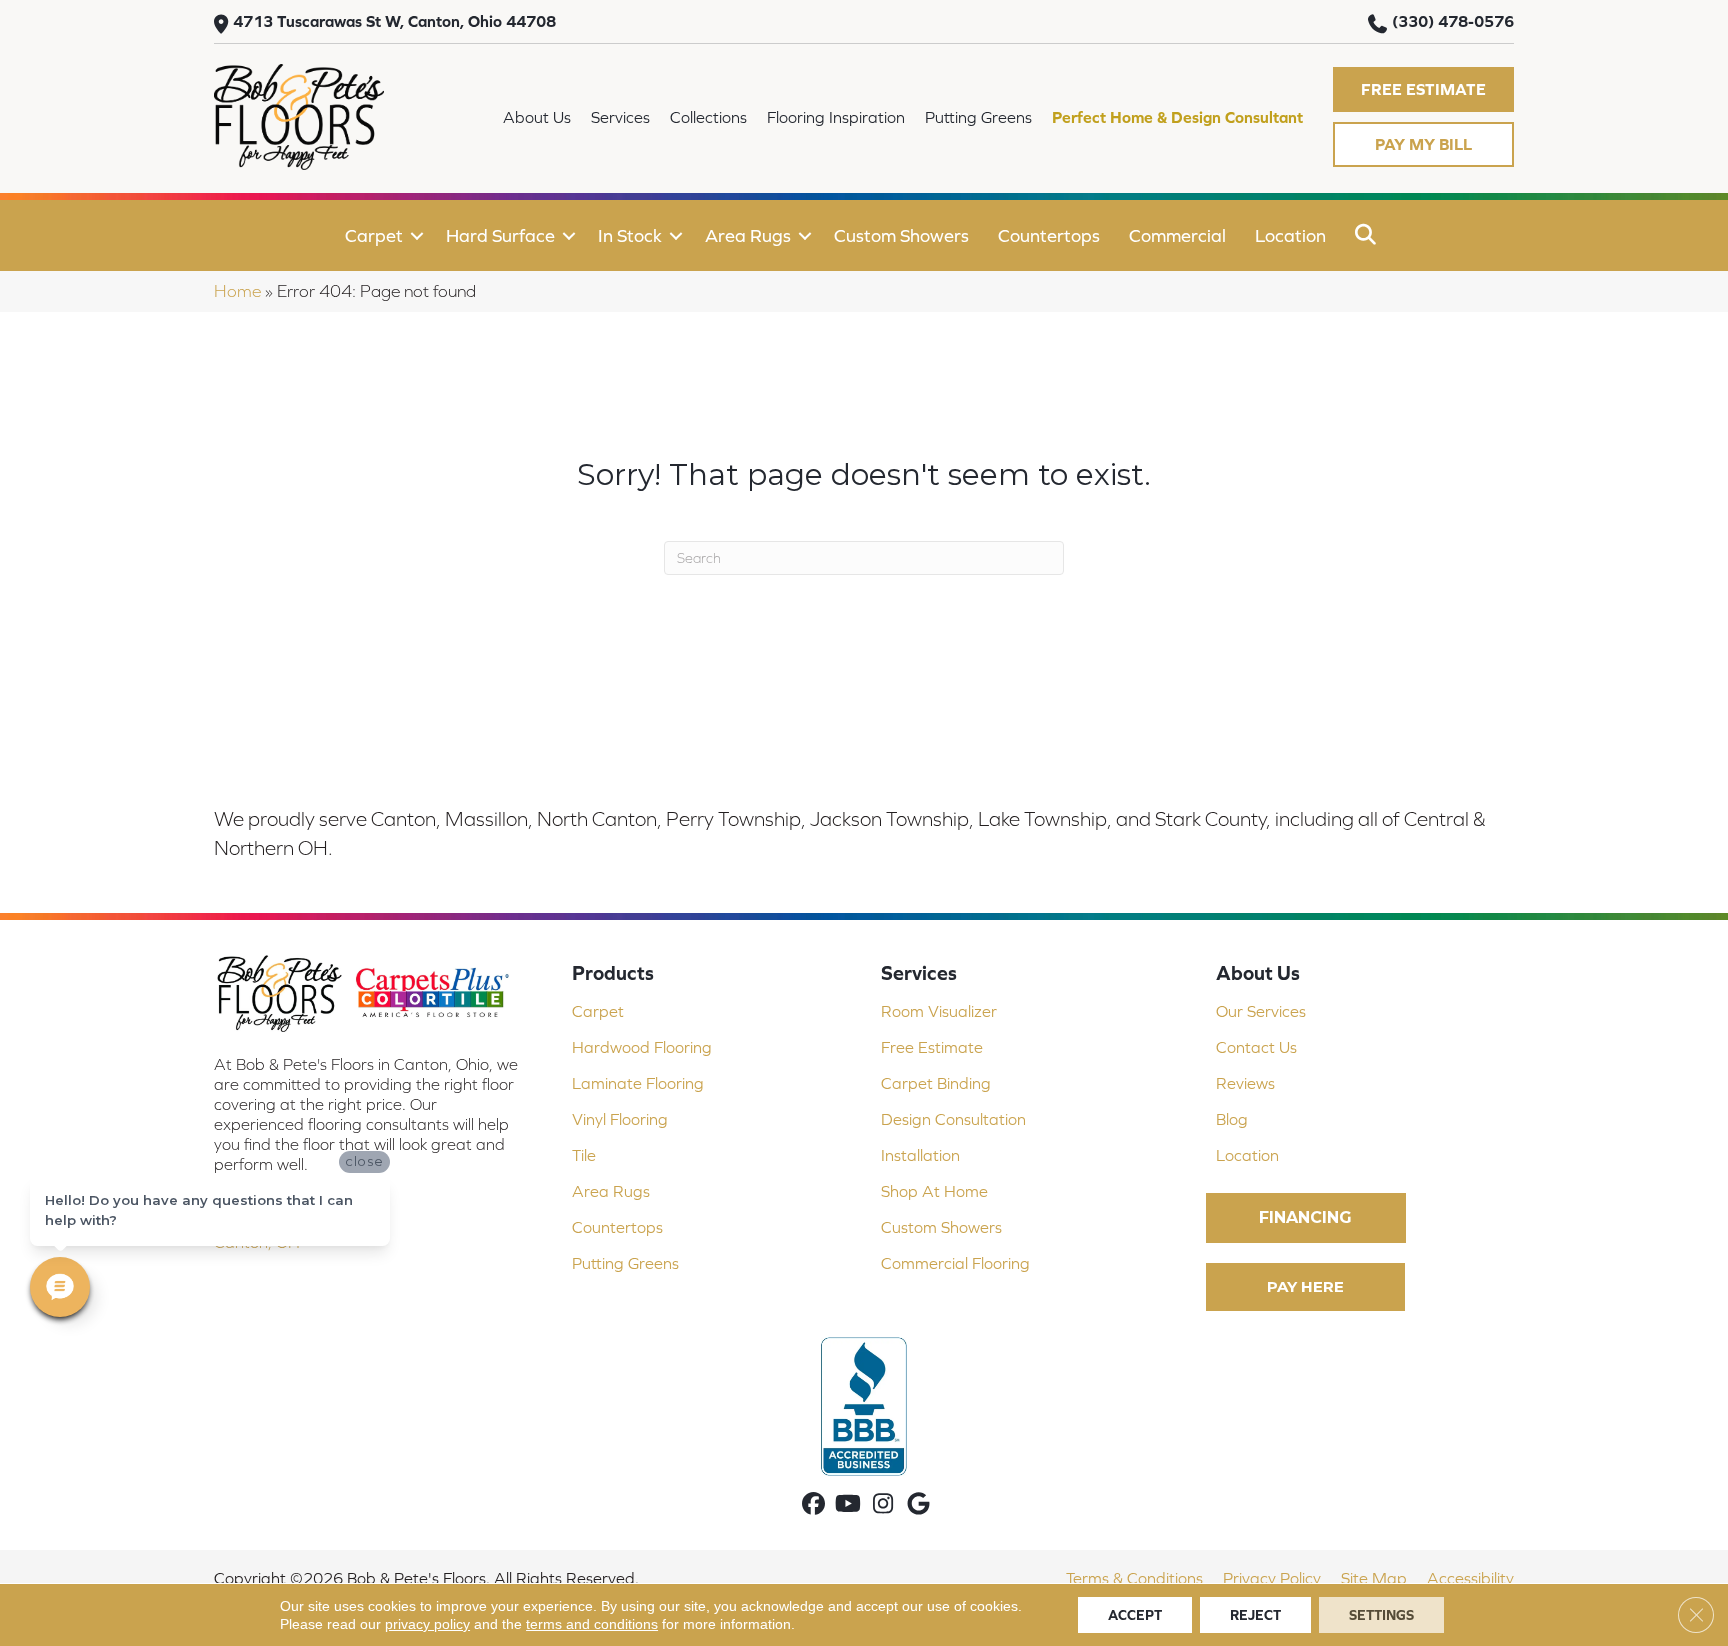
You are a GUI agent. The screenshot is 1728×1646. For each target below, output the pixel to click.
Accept (1135, 1615)
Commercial (1177, 235)
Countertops (1049, 235)
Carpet (374, 235)
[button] (1423, 89)
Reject (1255, 1615)
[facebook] (813, 1505)
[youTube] (848, 1505)
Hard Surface (500, 235)
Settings (1381, 1615)
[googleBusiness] (918, 1505)
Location (1290, 235)
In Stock (630, 235)
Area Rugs (748, 235)
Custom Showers (901, 235)
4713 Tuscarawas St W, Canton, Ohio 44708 (394, 21)
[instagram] (883, 1505)
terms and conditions (592, 1624)
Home (237, 291)
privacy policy (427, 1624)
